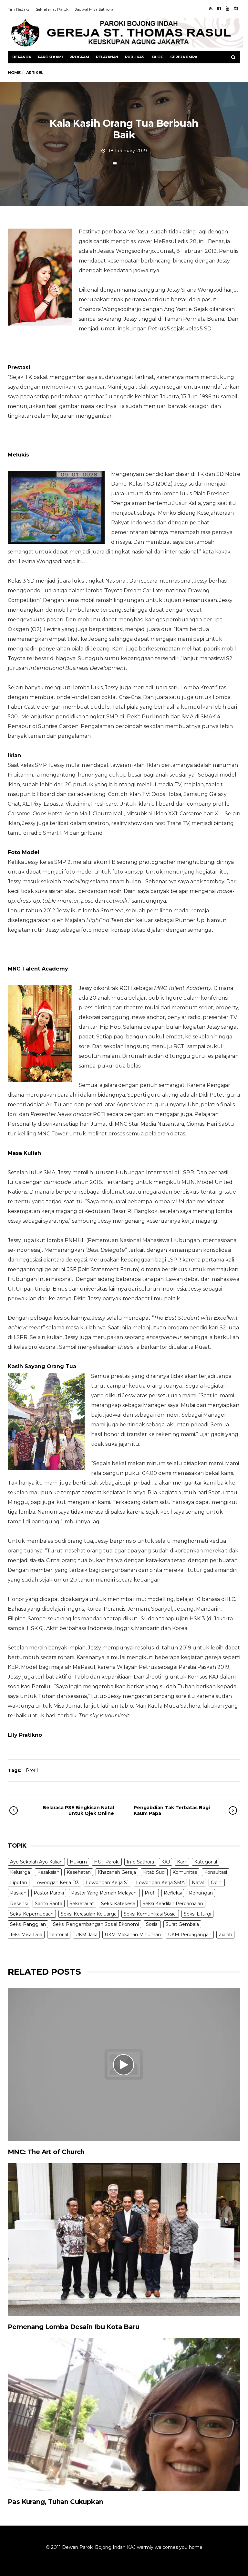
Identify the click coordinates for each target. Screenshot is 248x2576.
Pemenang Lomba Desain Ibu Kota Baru (73, 2327)
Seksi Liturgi (197, 1914)
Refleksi (173, 1893)
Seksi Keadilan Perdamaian (173, 1904)
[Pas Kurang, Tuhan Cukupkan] (124, 2414)
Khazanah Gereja (117, 1872)
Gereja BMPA (184, 57)
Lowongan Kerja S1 (107, 1883)
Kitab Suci (154, 1872)
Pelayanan (107, 57)
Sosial (152, 1924)
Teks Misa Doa (26, 1935)
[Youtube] (227, 8)
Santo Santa (49, 1904)
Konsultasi (216, 1872)
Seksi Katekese (118, 1904)
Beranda (22, 57)
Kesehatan (79, 1872)
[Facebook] (219, 8)
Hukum (78, 1862)
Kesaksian (48, 1872)
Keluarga (20, 1872)
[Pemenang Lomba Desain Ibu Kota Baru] (124, 2239)
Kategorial (206, 1862)
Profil (32, 1770)
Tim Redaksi (19, 9)
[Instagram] (236, 8)
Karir (182, 1862)
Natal (198, 1883)
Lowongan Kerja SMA (160, 1883)
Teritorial (59, 1935)
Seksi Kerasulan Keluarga (89, 1914)
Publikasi (135, 57)
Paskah (18, 1893)
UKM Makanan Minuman (133, 1935)
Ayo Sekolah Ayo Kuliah (36, 1862)
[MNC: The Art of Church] (124, 2065)
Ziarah (225, 1935)
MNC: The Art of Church (46, 2152)
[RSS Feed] (211, 8)
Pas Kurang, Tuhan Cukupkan (55, 2502)
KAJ (165, 1862)
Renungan (201, 1893)
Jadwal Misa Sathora (94, 9)
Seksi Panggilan (28, 1924)
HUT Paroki (107, 1862)
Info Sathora (140, 1862)
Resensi (19, 1904)
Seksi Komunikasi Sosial (150, 1914)
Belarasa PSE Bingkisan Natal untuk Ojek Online (78, 1810)
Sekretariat (82, 1904)
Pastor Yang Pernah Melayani (104, 1893)
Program (79, 57)
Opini (217, 1883)
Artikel (127, 164)
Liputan (19, 1883)
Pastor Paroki (49, 1893)
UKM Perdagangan (190, 1935)
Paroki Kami (50, 57)
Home (14, 73)
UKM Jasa (86, 1935)
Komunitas (185, 1872)
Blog (158, 57)
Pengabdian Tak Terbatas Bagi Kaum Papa (172, 1810)
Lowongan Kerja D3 (57, 1883)
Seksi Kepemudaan (32, 1914)
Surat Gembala (182, 1924)
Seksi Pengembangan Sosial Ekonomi (96, 1924)
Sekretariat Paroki (53, 9)
